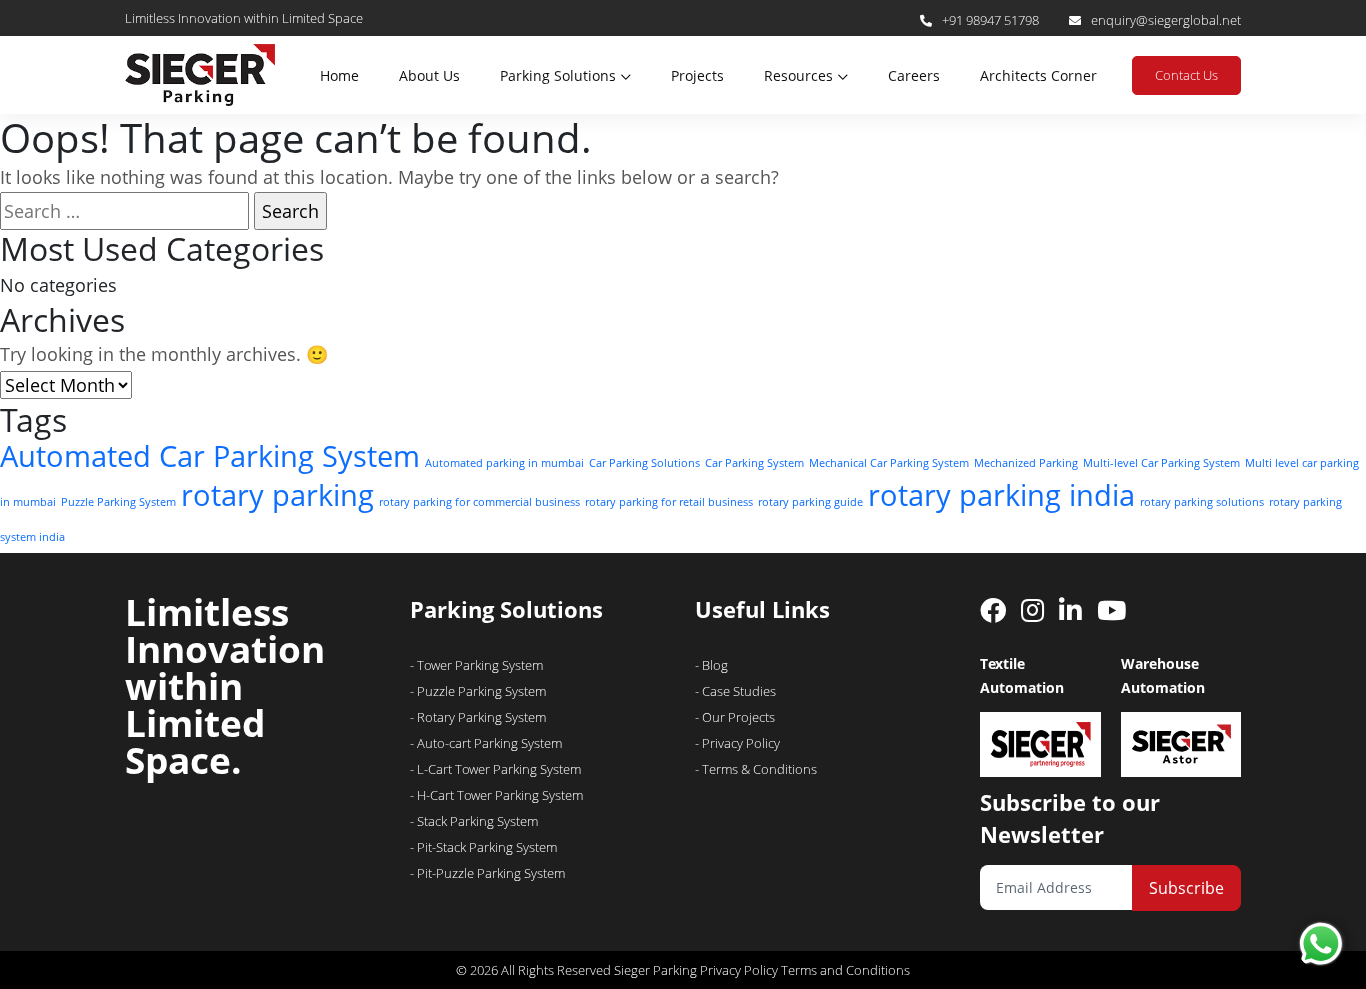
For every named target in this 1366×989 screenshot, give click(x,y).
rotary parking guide (810, 502)
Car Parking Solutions (644, 463)
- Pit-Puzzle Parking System (487, 873)
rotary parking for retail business (669, 502)
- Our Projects (735, 717)
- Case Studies (735, 691)
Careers (914, 75)
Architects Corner (1038, 75)
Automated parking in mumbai (504, 463)
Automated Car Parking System (210, 456)
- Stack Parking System (474, 821)
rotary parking (277, 495)
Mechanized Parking (1026, 463)
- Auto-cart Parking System (486, 743)
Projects (697, 75)
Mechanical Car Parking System (889, 463)
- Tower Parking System (476, 665)
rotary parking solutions (1202, 502)
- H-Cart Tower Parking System (496, 795)
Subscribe (1186, 888)
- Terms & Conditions (756, 769)
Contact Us (1186, 75)
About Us (429, 75)
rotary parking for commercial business (479, 502)
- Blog (711, 665)
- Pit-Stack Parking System (483, 847)
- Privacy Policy (737, 743)
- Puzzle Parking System (478, 691)
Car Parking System (754, 463)
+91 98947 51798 (990, 20)
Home (339, 75)
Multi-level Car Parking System (1161, 463)
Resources (798, 75)
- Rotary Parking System (478, 717)
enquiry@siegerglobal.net (1166, 20)
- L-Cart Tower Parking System (495, 769)
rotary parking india (1001, 495)
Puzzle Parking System (118, 502)
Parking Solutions (558, 75)
